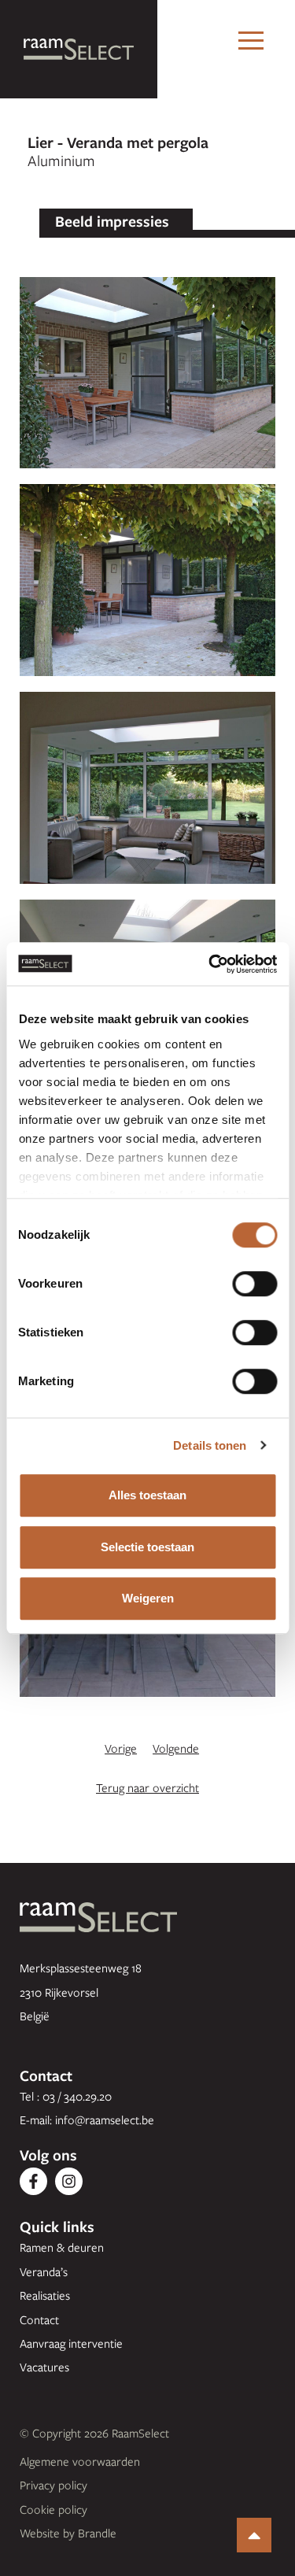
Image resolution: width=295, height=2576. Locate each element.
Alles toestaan (147, 1495)
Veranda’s (44, 2271)
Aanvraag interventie (71, 2343)
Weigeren (148, 1598)
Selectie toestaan (147, 1547)
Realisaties (45, 2295)
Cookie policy (53, 2509)
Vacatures (44, 2367)
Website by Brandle (68, 2533)
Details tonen (210, 1445)
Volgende (176, 1748)
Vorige (121, 1748)
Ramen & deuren (62, 2247)
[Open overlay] (251, 41)
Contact (39, 2319)
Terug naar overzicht (147, 1787)
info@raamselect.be (105, 2120)
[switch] (254, 1284)
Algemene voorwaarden (80, 2461)
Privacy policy (53, 2485)
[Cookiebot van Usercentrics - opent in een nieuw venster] (210, 964)
